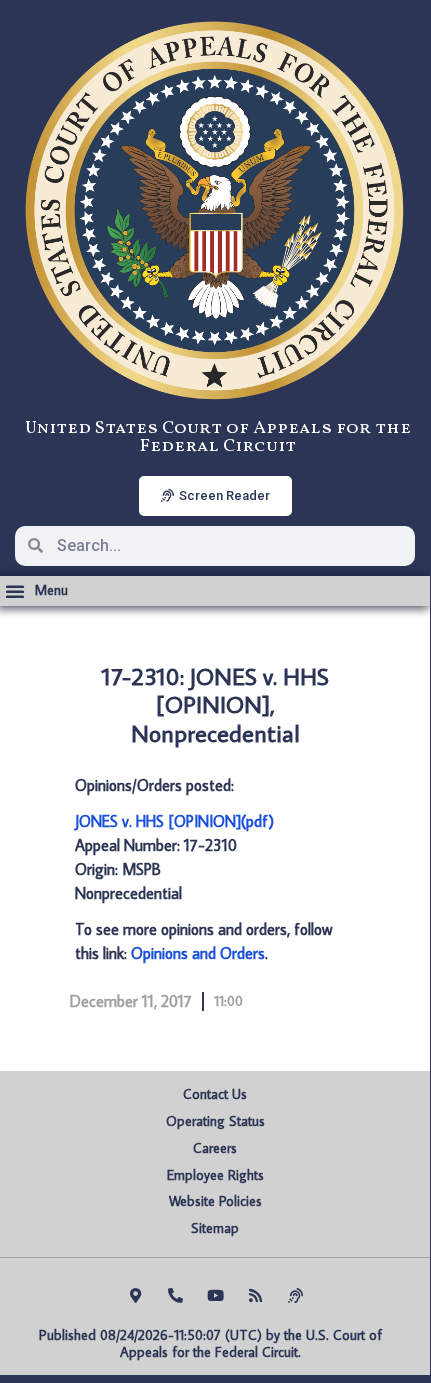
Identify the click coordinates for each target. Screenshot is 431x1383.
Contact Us (215, 1094)
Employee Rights (215, 1175)
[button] (36, 591)
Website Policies (215, 1201)
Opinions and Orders (198, 953)
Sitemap (215, 1228)
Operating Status (215, 1121)
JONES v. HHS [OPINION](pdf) (174, 821)
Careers (215, 1148)
